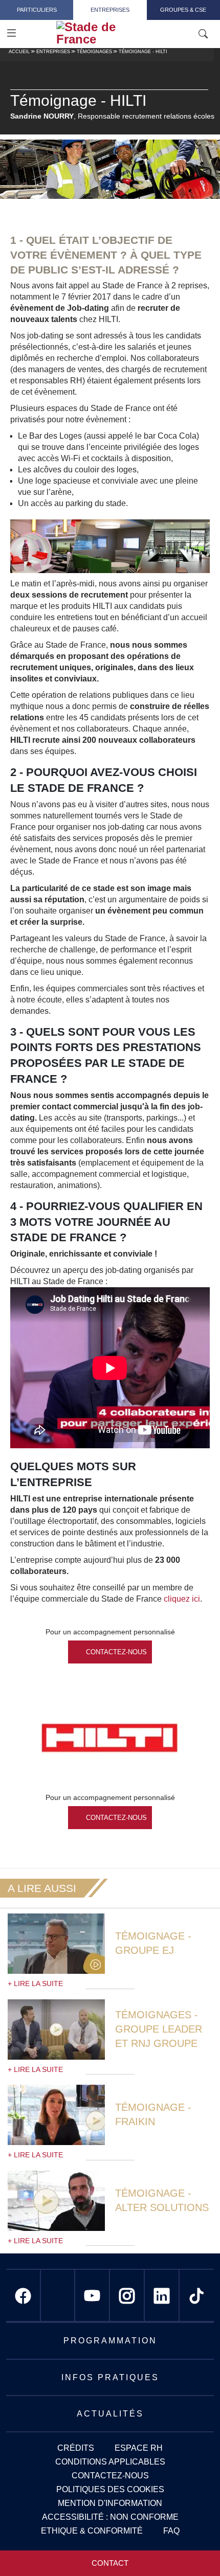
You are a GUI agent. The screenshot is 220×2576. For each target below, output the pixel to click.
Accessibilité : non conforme (110, 2517)
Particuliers (37, 10)
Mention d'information (110, 2503)
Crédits (76, 2448)
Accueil (19, 52)
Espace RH (139, 2448)
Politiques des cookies (110, 2489)
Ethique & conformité (92, 2531)
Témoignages (94, 52)
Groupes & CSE (183, 10)
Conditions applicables (110, 2462)
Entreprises (110, 10)
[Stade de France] (114, 33)
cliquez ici (182, 1599)
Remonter (192, 2548)
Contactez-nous (116, 1652)
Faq (171, 2531)
